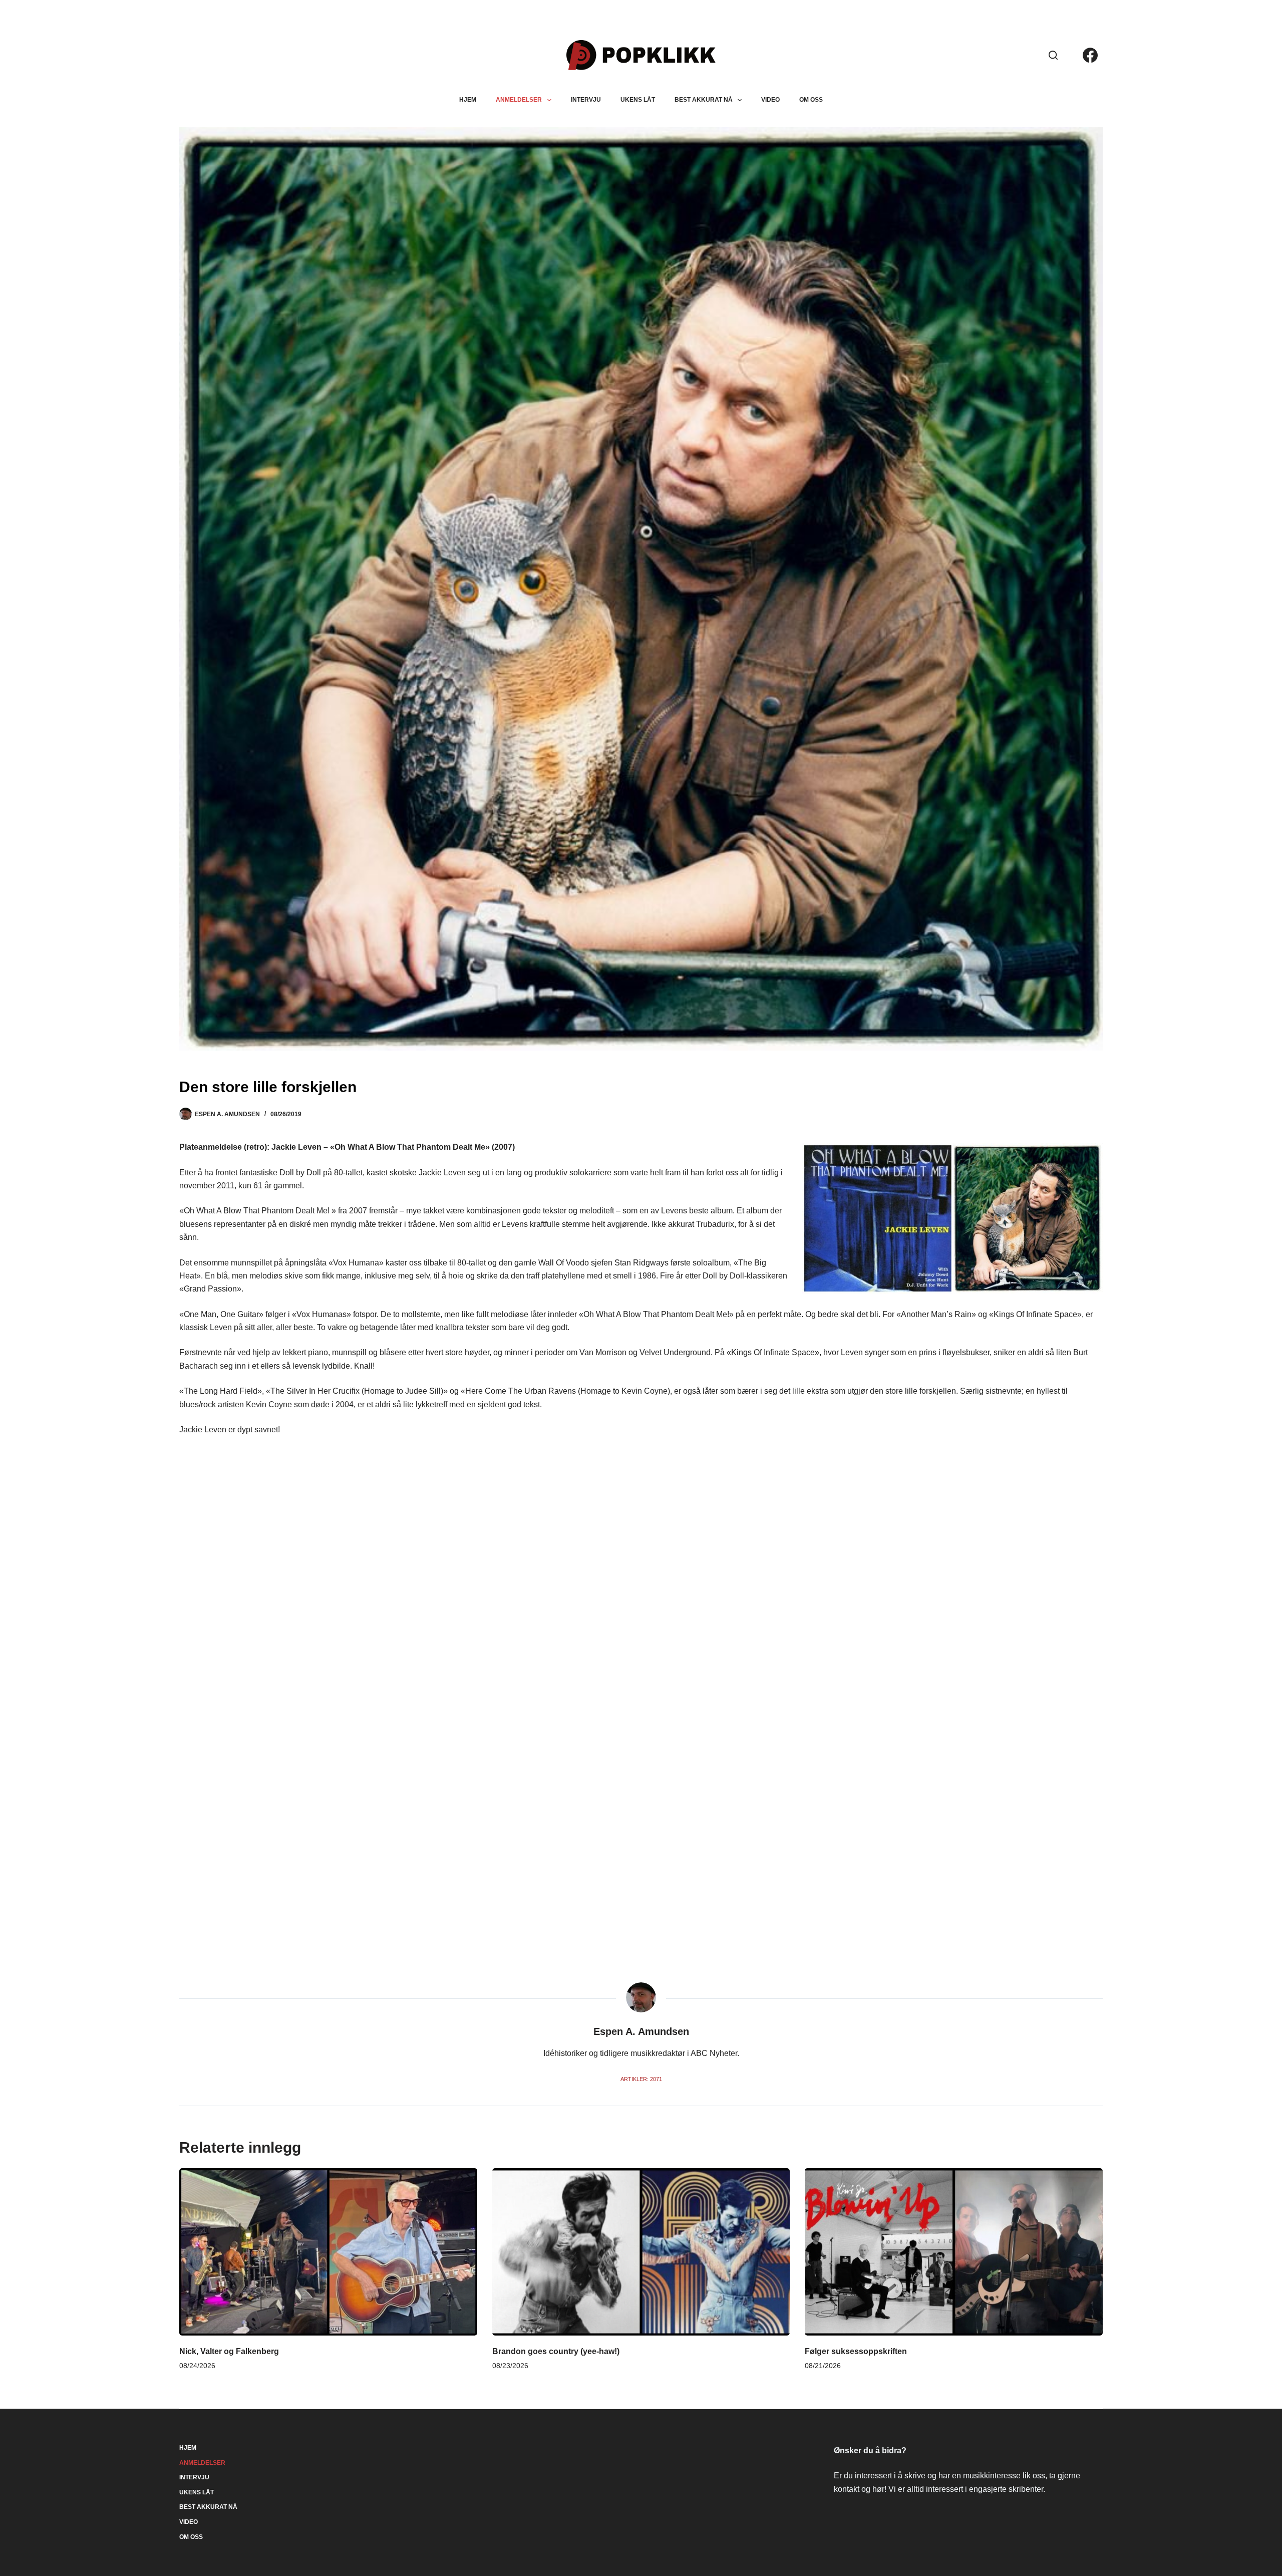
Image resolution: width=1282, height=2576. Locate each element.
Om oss (811, 100)
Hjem (468, 100)
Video (770, 100)
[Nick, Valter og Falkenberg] (328, 2252)
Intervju (586, 100)
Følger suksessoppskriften (856, 2351)
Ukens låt (638, 100)
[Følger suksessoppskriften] (953, 2252)
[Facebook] (1090, 55)
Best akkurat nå (704, 100)
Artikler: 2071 (641, 2079)
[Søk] (1053, 55)
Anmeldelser (519, 100)
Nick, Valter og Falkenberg (229, 2351)
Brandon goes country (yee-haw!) (556, 2351)
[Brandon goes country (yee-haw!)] (641, 2252)
